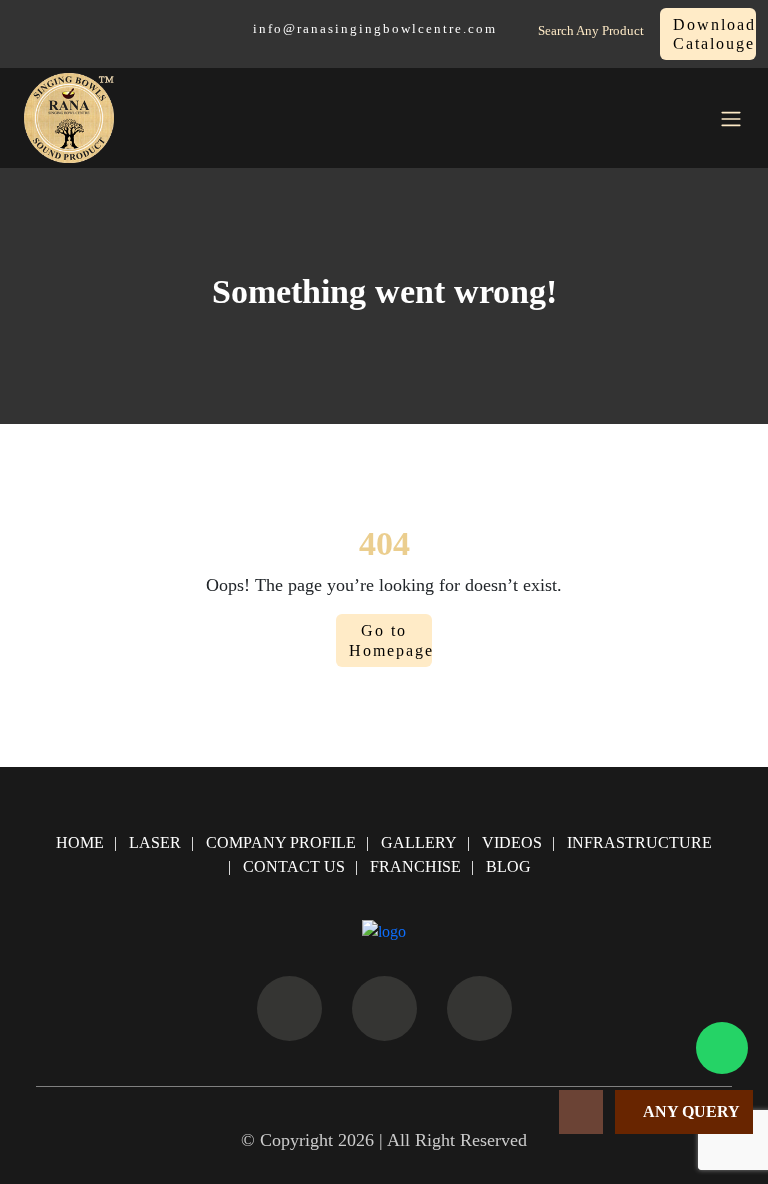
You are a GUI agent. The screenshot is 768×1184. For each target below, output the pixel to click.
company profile (281, 842)
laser (155, 842)
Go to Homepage (390, 640)
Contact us (294, 866)
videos (512, 842)
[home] (69, 117)
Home (80, 842)
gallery (419, 842)
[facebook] (289, 1008)
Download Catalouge (714, 34)
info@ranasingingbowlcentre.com (375, 29)
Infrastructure (639, 842)
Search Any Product (591, 31)
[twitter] (479, 1008)
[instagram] (384, 1008)
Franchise (415, 866)
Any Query (690, 1111)
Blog (508, 866)
